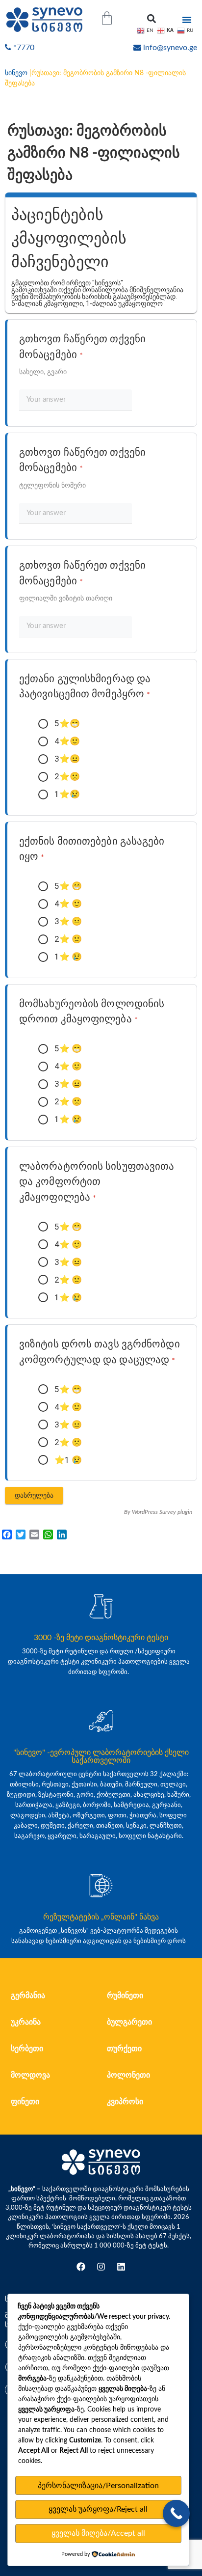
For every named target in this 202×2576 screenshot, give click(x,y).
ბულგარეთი (129, 2022)
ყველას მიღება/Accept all (98, 2533)
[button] (151, 18)
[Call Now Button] (176, 2513)
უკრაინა (26, 2022)
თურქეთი (124, 2049)
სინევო (16, 73)
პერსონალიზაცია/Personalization (98, 2486)
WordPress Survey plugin (162, 1512)
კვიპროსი (125, 2102)
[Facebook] (81, 2267)
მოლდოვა (30, 2075)
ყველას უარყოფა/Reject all (98, 2509)
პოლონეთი (128, 2075)
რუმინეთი (125, 1996)
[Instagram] (101, 2267)
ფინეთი (25, 2102)
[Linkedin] (121, 2267)
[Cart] (107, 18)
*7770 (24, 48)
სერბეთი (27, 2049)
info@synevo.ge (170, 48)
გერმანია (28, 1996)
